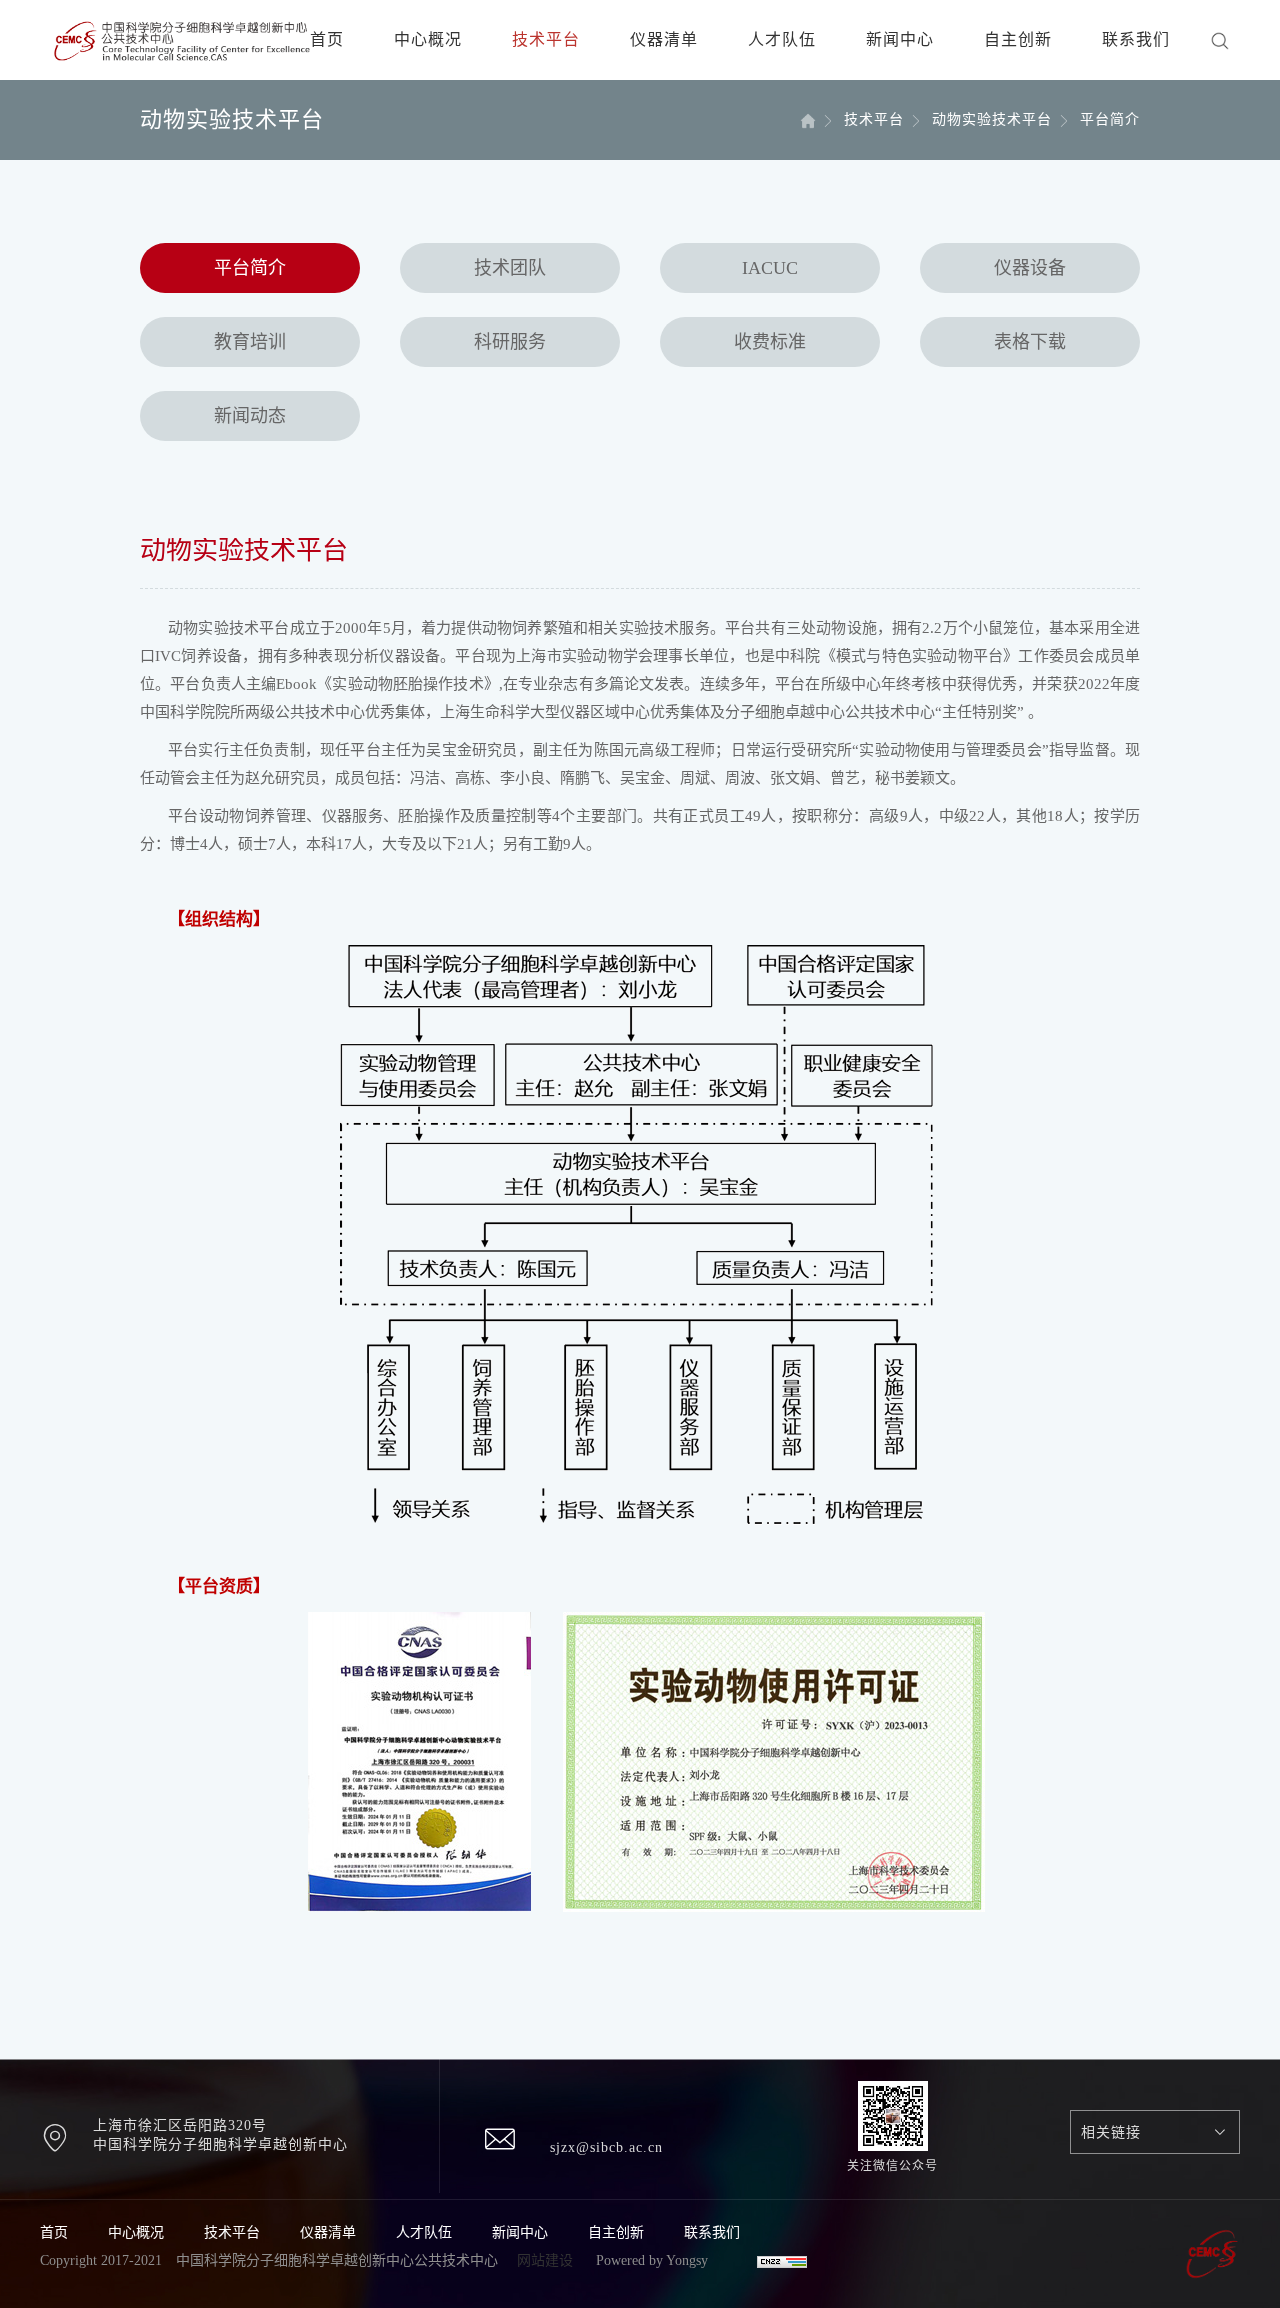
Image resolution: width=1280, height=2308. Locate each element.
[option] (257, 1979)
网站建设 (545, 2260)
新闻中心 (900, 39)
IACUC (770, 268)
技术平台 (546, 39)
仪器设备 (1030, 268)
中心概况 (428, 39)
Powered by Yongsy (652, 2260)
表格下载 (1030, 342)
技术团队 (510, 268)
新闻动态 (250, 416)
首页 (327, 39)
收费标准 (770, 342)
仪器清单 (664, 39)
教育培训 (250, 342)
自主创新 (1018, 39)
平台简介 (250, 268)
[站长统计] (782, 2260)
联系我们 (1136, 39)
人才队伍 (782, 39)
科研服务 (510, 342)
